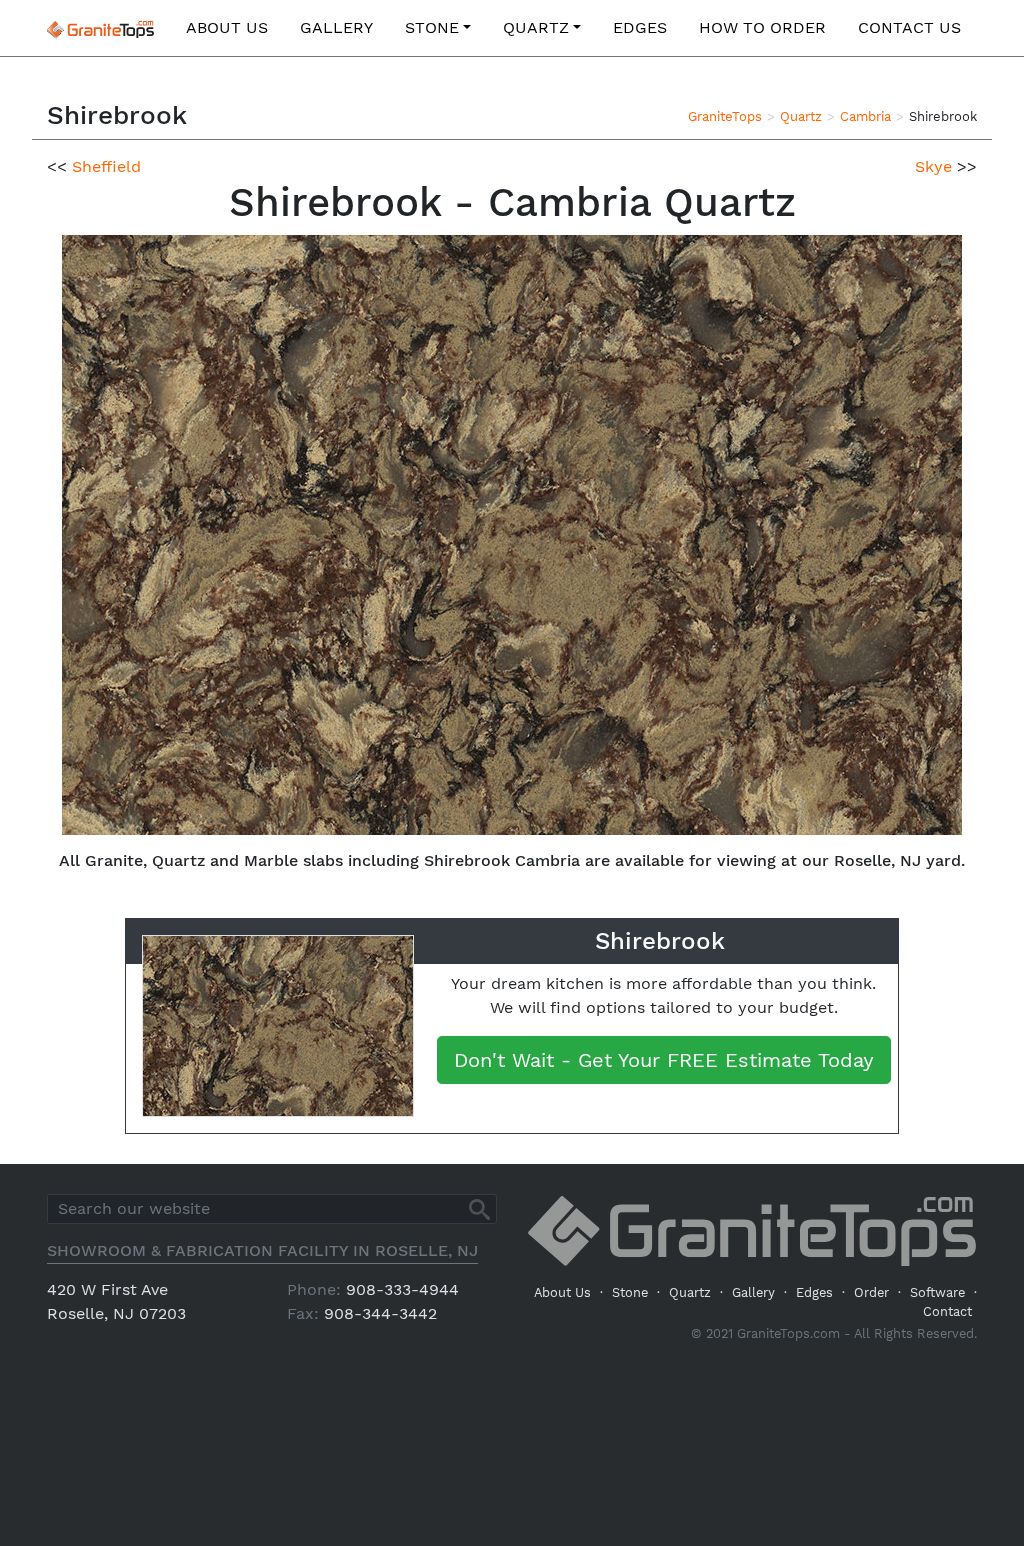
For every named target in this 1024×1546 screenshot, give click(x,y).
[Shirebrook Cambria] (512, 533)
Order (871, 1292)
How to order (762, 27)
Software (937, 1292)
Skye (933, 166)
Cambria (865, 116)
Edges (640, 27)
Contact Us (909, 27)
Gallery (336, 27)
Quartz (536, 27)
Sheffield (106, 166)
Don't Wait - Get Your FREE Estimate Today (664, 1060)
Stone (432, 27)
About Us (227, 27)
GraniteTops (725, 116)
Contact (947, 1311)
